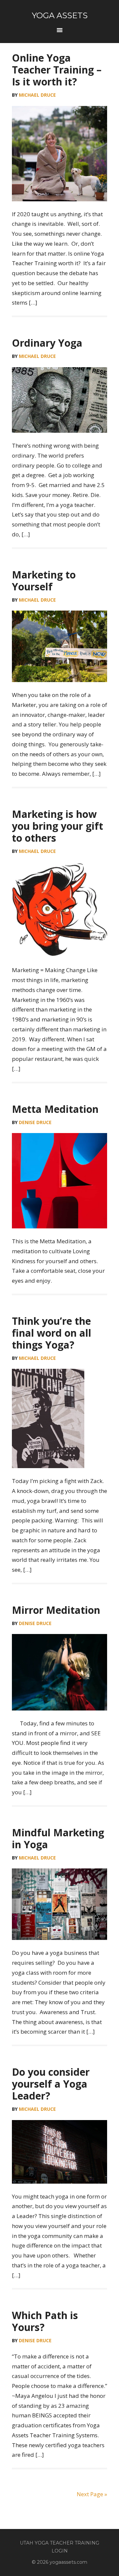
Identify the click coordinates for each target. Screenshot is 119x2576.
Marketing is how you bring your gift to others (58, 826)
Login (60, 2551)
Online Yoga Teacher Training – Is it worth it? (57, 70)
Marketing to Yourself (44, 581)
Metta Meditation (55, 1109)
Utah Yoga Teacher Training (59, 2543)
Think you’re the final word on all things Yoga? (52, 1333)
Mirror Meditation (56, 1610)
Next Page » (92, 2494)
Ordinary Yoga (47, 343)
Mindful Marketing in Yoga (58, 1838)
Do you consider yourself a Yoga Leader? (51, 2084)
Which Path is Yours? (45, 2321)
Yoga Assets (60, 15)
